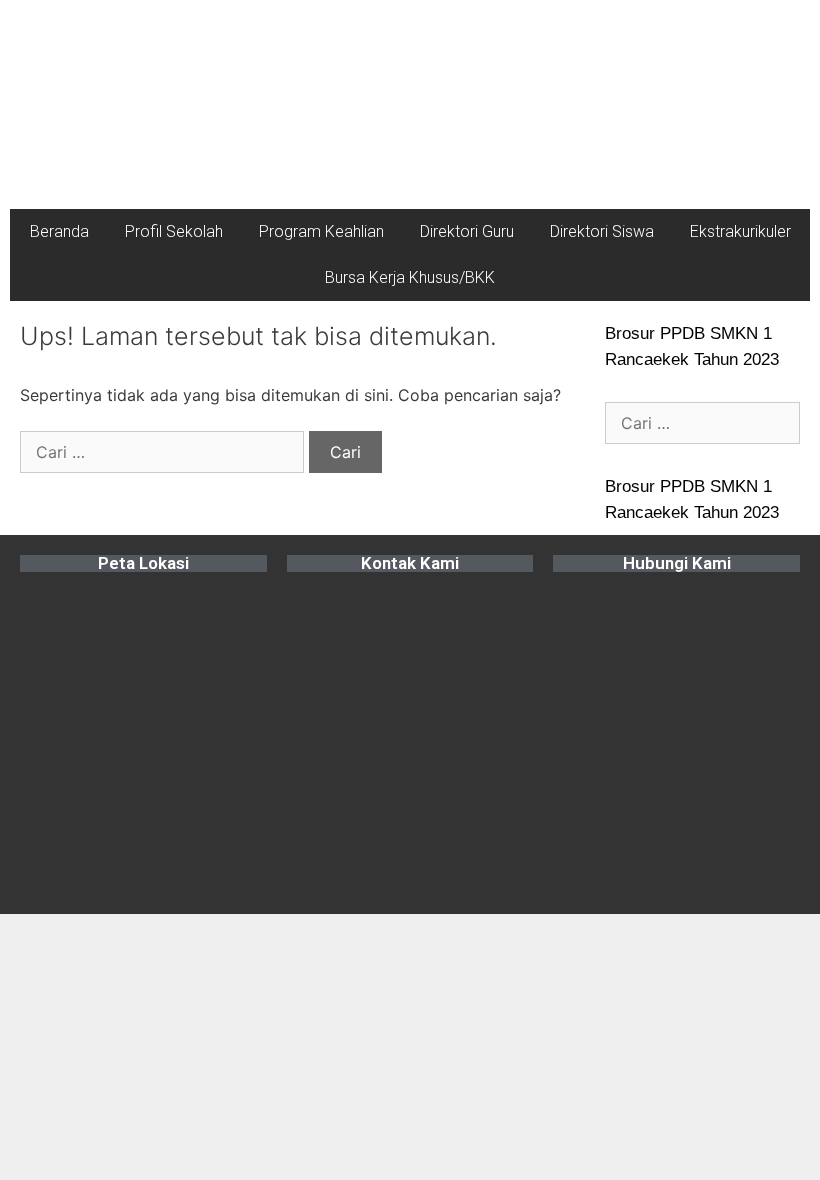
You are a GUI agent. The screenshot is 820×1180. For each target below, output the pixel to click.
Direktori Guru (467, 231)
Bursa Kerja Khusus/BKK (410, 277)
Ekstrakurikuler (740, 231)
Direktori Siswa (602, 231)
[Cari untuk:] (164, 452)
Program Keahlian (321, 231)
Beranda (59, 231)
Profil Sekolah (174, 231)
